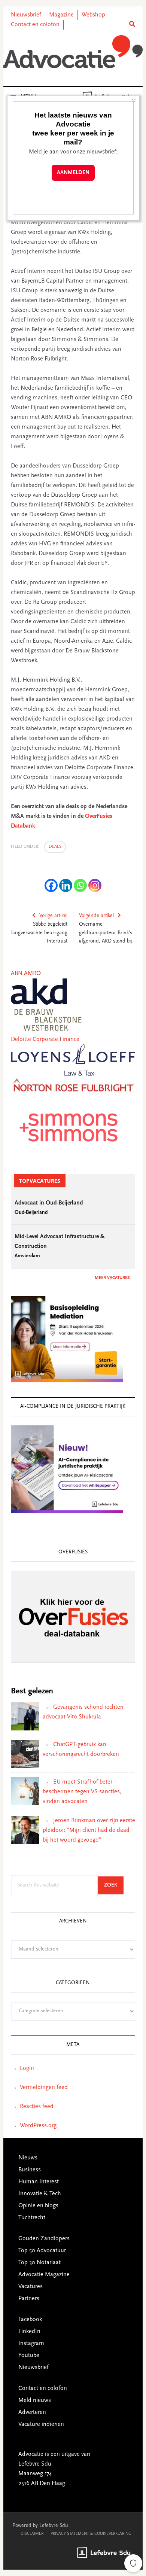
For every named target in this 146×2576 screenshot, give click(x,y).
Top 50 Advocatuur (42, 2251)
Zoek (114, 1885)
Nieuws (28, 2158)
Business (30, 2170)
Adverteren (32, 2412)
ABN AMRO (26, 974)
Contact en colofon (35, 25)
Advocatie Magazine (44, 2275)
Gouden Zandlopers (44, 2239)
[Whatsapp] (80, 885)
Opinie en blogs (38, 2206)
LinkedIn (29, 2332)
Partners (29, 2299)
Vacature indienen (41, 2424)
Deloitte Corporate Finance (45, 1039)
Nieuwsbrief (26, 15)
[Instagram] (95, 885)
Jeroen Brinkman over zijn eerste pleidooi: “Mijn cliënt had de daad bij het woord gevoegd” (89, 1830)
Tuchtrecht (32, 2218)
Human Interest (39, 2182)
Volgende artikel (96, 916)
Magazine (61, 15)
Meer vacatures (112, 1278)
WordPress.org (38, 2126)
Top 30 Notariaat (39, 2263)
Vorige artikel (53, 916)
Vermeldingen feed (44, 2088)
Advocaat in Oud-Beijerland (49, 1203)
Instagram (31, 2344)
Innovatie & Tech (40, 2194)
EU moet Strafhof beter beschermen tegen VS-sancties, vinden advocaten (82, 1792)
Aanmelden (73, 173)
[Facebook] (51, 885)
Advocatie (73, 52)
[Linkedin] (66, 885)
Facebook (30, 2320)
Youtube (29, 2356)
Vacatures (31, 2287)
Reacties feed (37, 2107)
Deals (55, 847)
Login (27, 2068)
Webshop (93, 15)
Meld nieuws (35, 2400)
